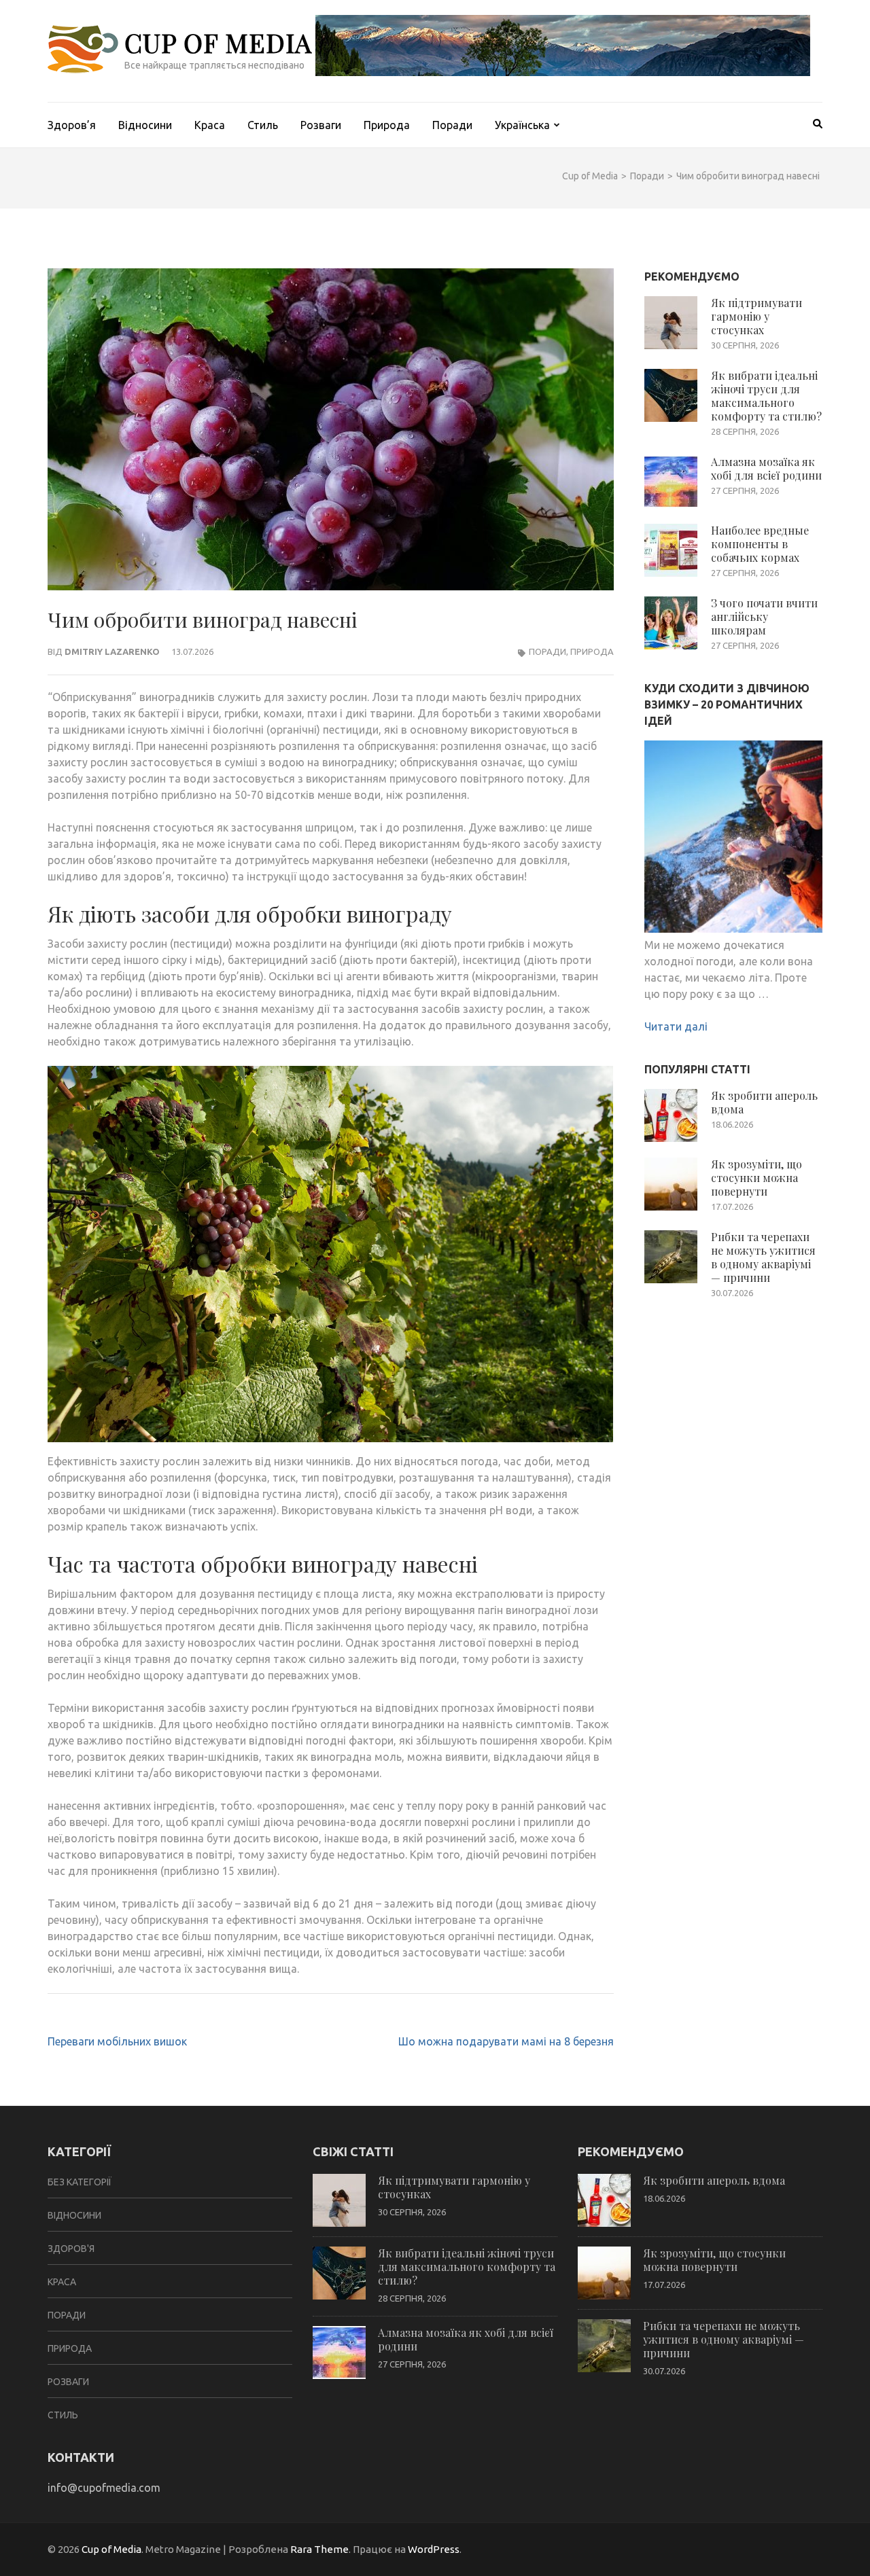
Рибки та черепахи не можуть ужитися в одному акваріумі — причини (763, 1257)
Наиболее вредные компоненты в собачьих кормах (760, 544)
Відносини (145, 125)
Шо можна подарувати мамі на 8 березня (506, 2041)
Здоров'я (71, 2249)
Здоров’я (72, 125)
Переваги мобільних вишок (117, 2041)
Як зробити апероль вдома (764, 1102)
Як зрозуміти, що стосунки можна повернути (756, 1178)
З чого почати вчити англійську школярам (764, 616)
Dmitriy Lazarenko (112, 651)
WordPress (434, 2549)
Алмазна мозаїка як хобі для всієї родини (766, 468)
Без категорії (80, 2182)
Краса (210, 125)
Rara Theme (319, 2549)
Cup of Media (218, 42)
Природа (387, 125)
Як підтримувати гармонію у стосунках (756, 316)
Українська (522, 125)
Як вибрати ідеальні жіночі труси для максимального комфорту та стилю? (766, 396)
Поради (452, 125)
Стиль (263, 125)
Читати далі (676, 1026)
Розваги (321, 125)
